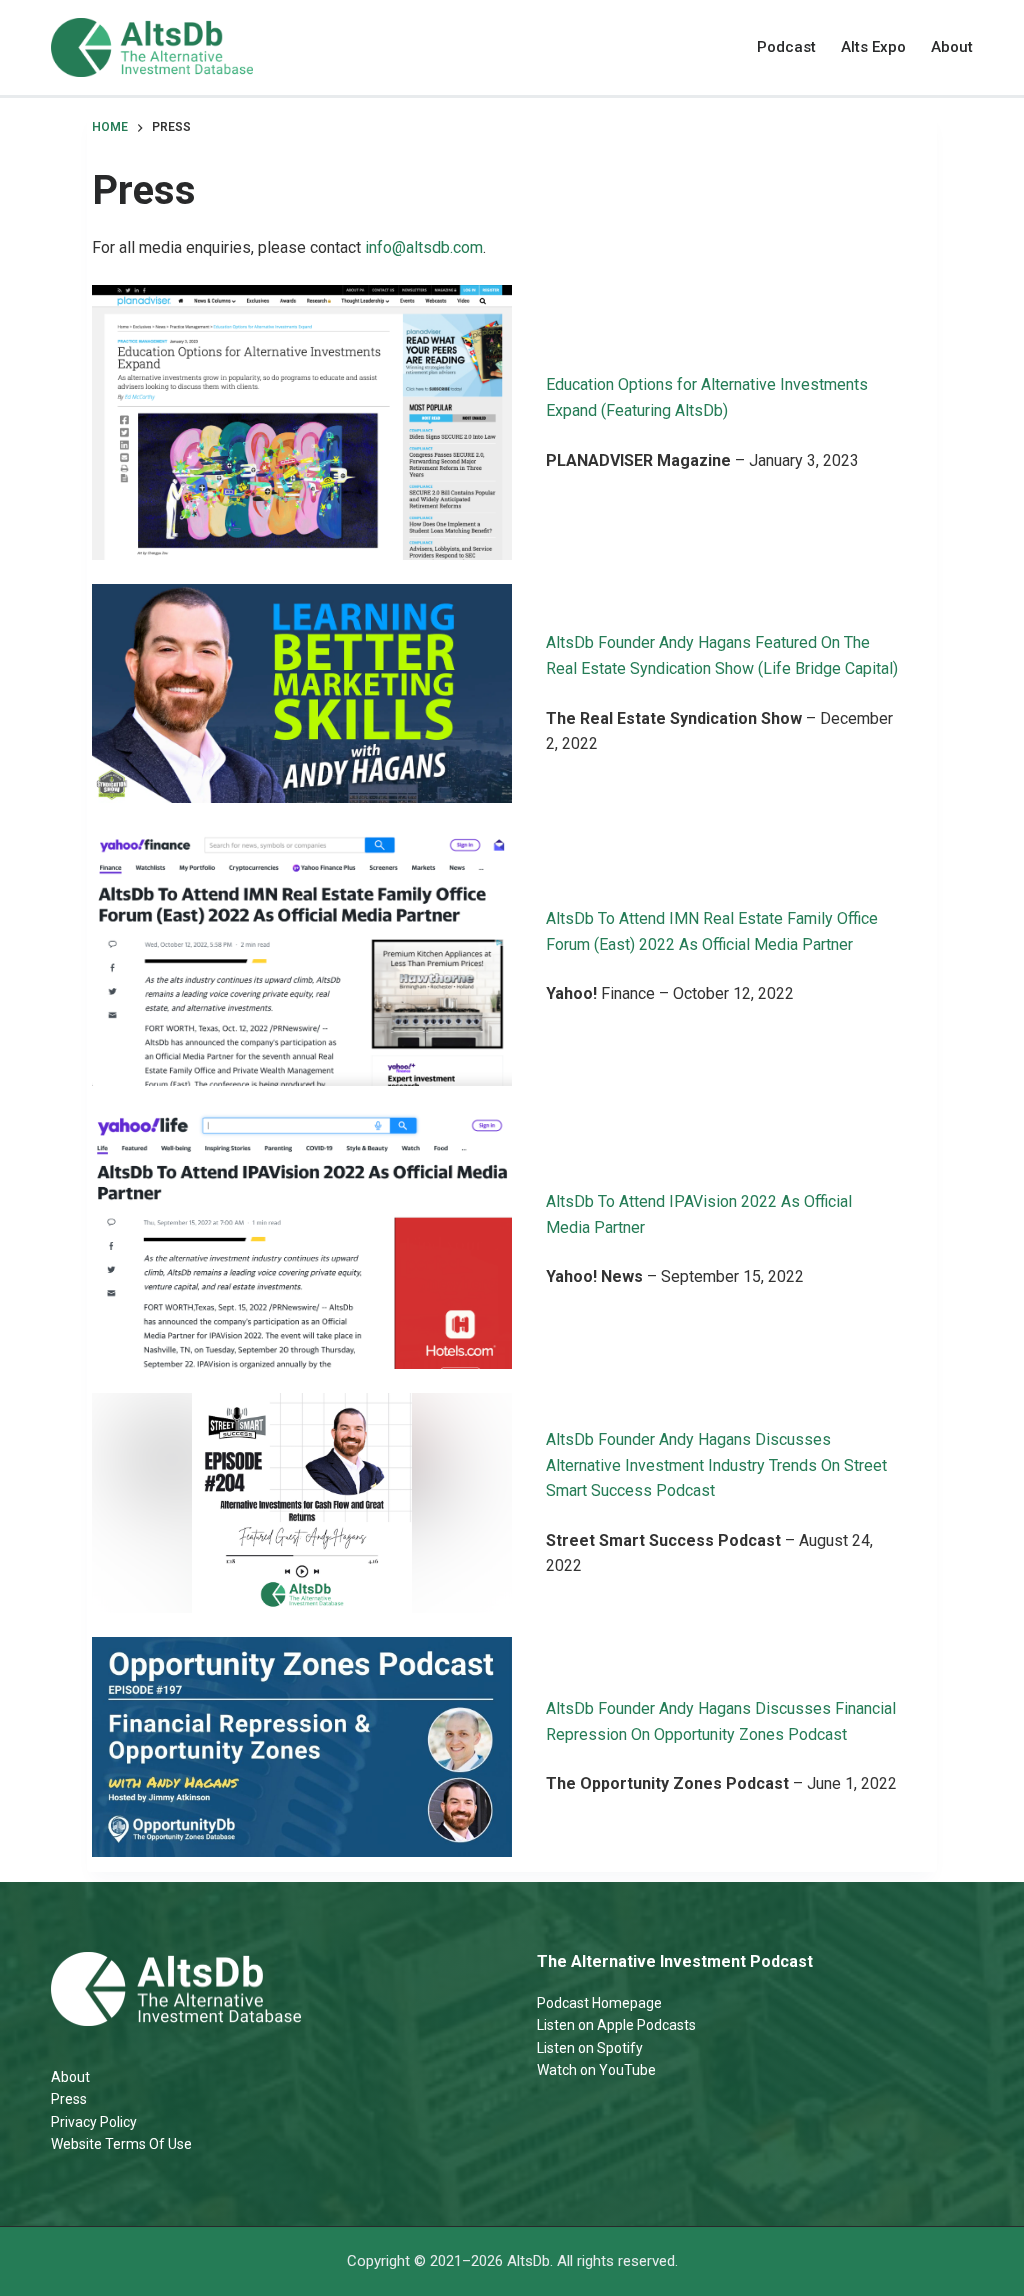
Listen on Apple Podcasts (616, 2025)
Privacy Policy (94, 2122)
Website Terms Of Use (121, 2144)
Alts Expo (873, 47)
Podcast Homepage (599, 2003)
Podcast (786, 47)
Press (69, 2099)
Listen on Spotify (590, 2048)
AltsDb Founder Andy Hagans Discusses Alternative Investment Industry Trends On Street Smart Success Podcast (716, 1465)
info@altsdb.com (424, 247)
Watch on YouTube (596, 2070)
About (952, 47)
